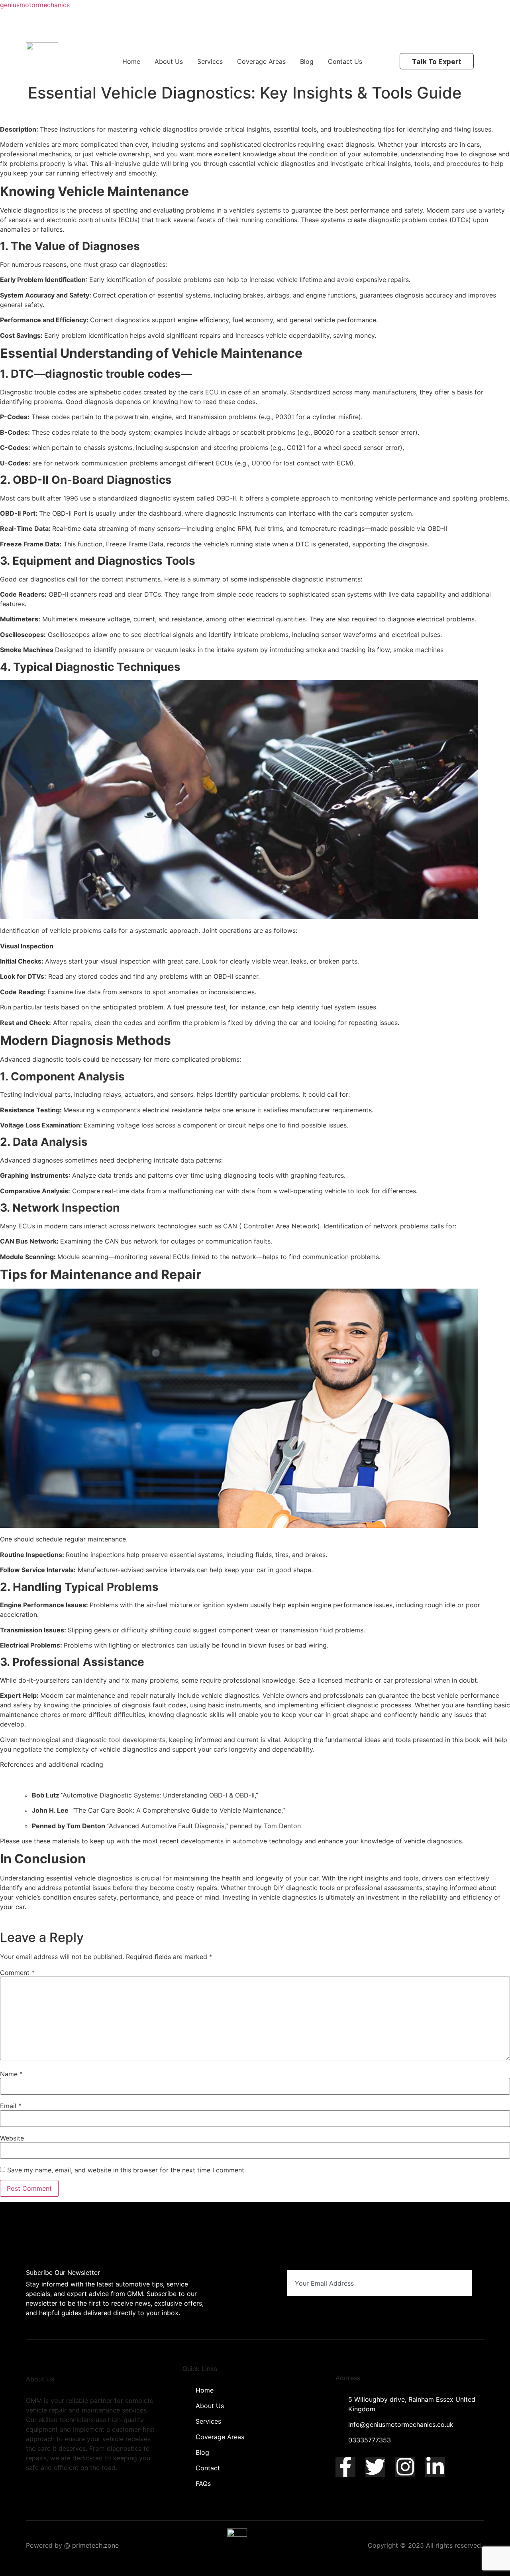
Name (11, 2074)
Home (131, 61)
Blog (307, 61)
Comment (17, 1973)
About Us (169, 61)
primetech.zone (95, 2545)
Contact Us (345, 61)
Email (11, 2106)
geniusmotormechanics (35, 5)
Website (12, 2138)
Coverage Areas (261, 61)
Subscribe (442, 2283)
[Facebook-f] (345, 2467)
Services (210, 61)
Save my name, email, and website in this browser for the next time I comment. (127, 2170)
